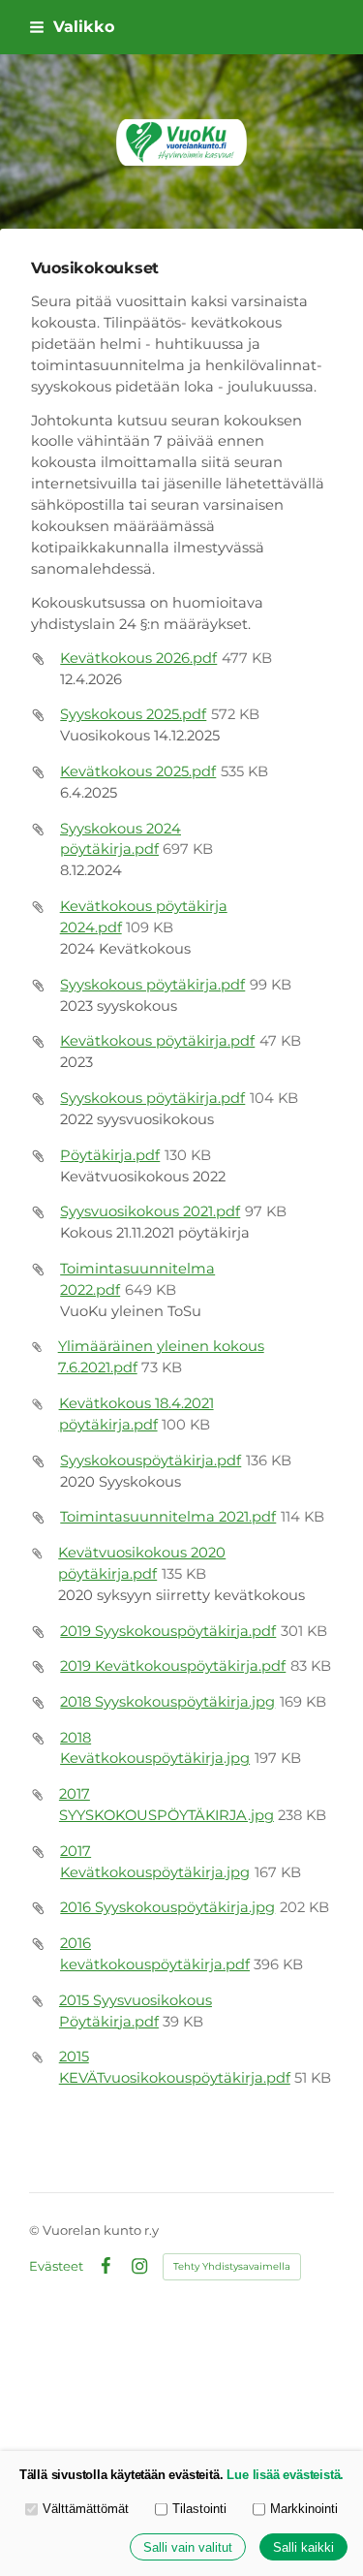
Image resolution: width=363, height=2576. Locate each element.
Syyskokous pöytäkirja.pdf (152, 985)
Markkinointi (304, 2509)
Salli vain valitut (188, 2547)
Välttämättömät (86, 2509)
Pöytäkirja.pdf (110, 1155)
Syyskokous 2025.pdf (133, 714)
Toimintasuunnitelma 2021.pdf (168, 1517)
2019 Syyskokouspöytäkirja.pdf (168, 1631)
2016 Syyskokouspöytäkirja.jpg (167, 1907)
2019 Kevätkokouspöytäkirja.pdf (173, 1666)
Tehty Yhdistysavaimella (232, 2266)
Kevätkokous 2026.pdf (138, 658)
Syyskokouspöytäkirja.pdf (151, 1461)
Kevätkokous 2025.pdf (138, 771)
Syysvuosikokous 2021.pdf (150, 1211)
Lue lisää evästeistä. (285, 2475)
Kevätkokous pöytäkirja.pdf (157, 1041)
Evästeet (56, 2266)
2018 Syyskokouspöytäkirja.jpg (167, 1702)
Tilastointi (199, 2509)
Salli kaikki (303, 2547)
